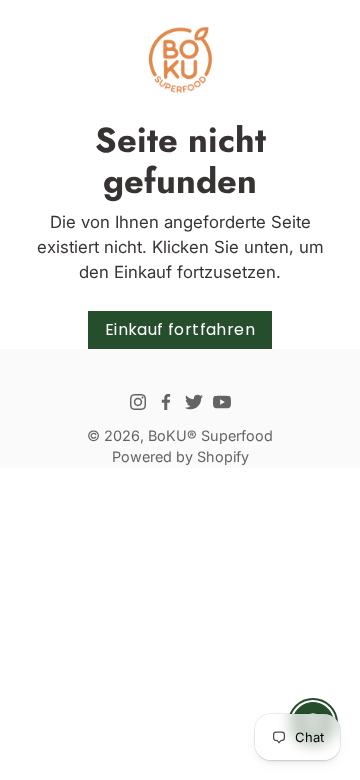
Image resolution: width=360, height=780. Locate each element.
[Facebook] (166, 402)
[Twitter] (194, 402)
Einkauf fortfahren (180, 329)
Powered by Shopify (180, 456)
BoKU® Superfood (210, 435)
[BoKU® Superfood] (180, 60)
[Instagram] (138, 402)
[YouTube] (222, 402)
